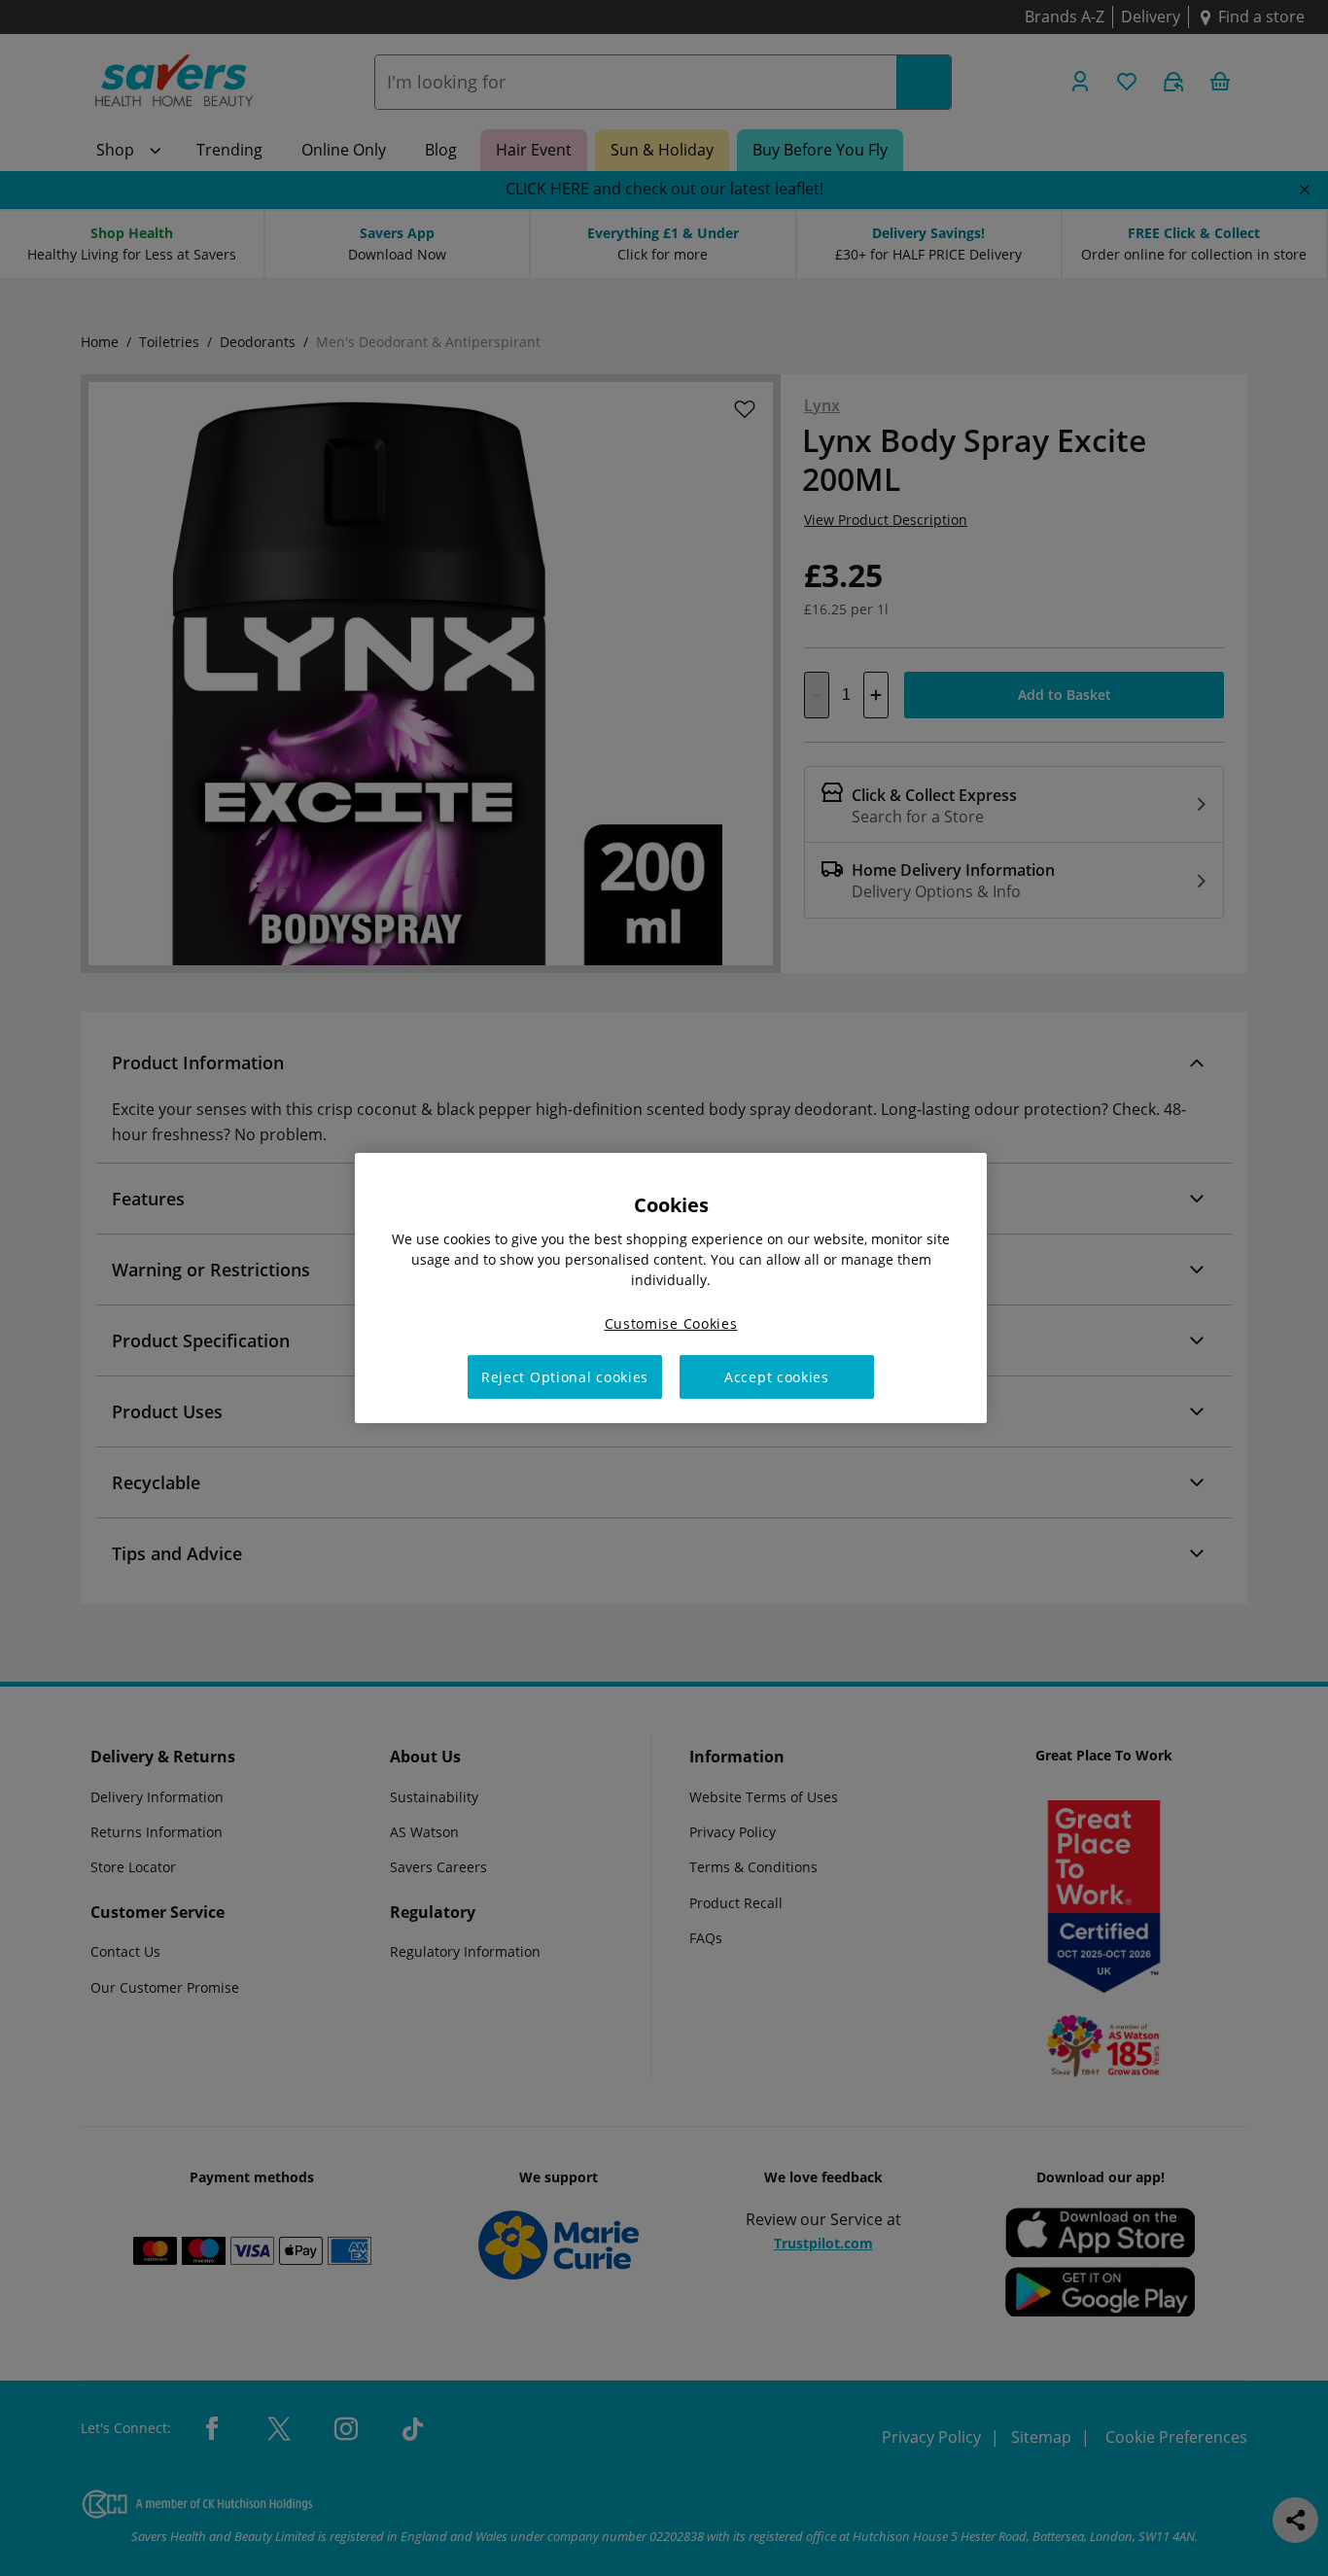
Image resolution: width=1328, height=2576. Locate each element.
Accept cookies (777, 1377)
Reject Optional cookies (565, 1377)
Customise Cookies (671, 1323)
